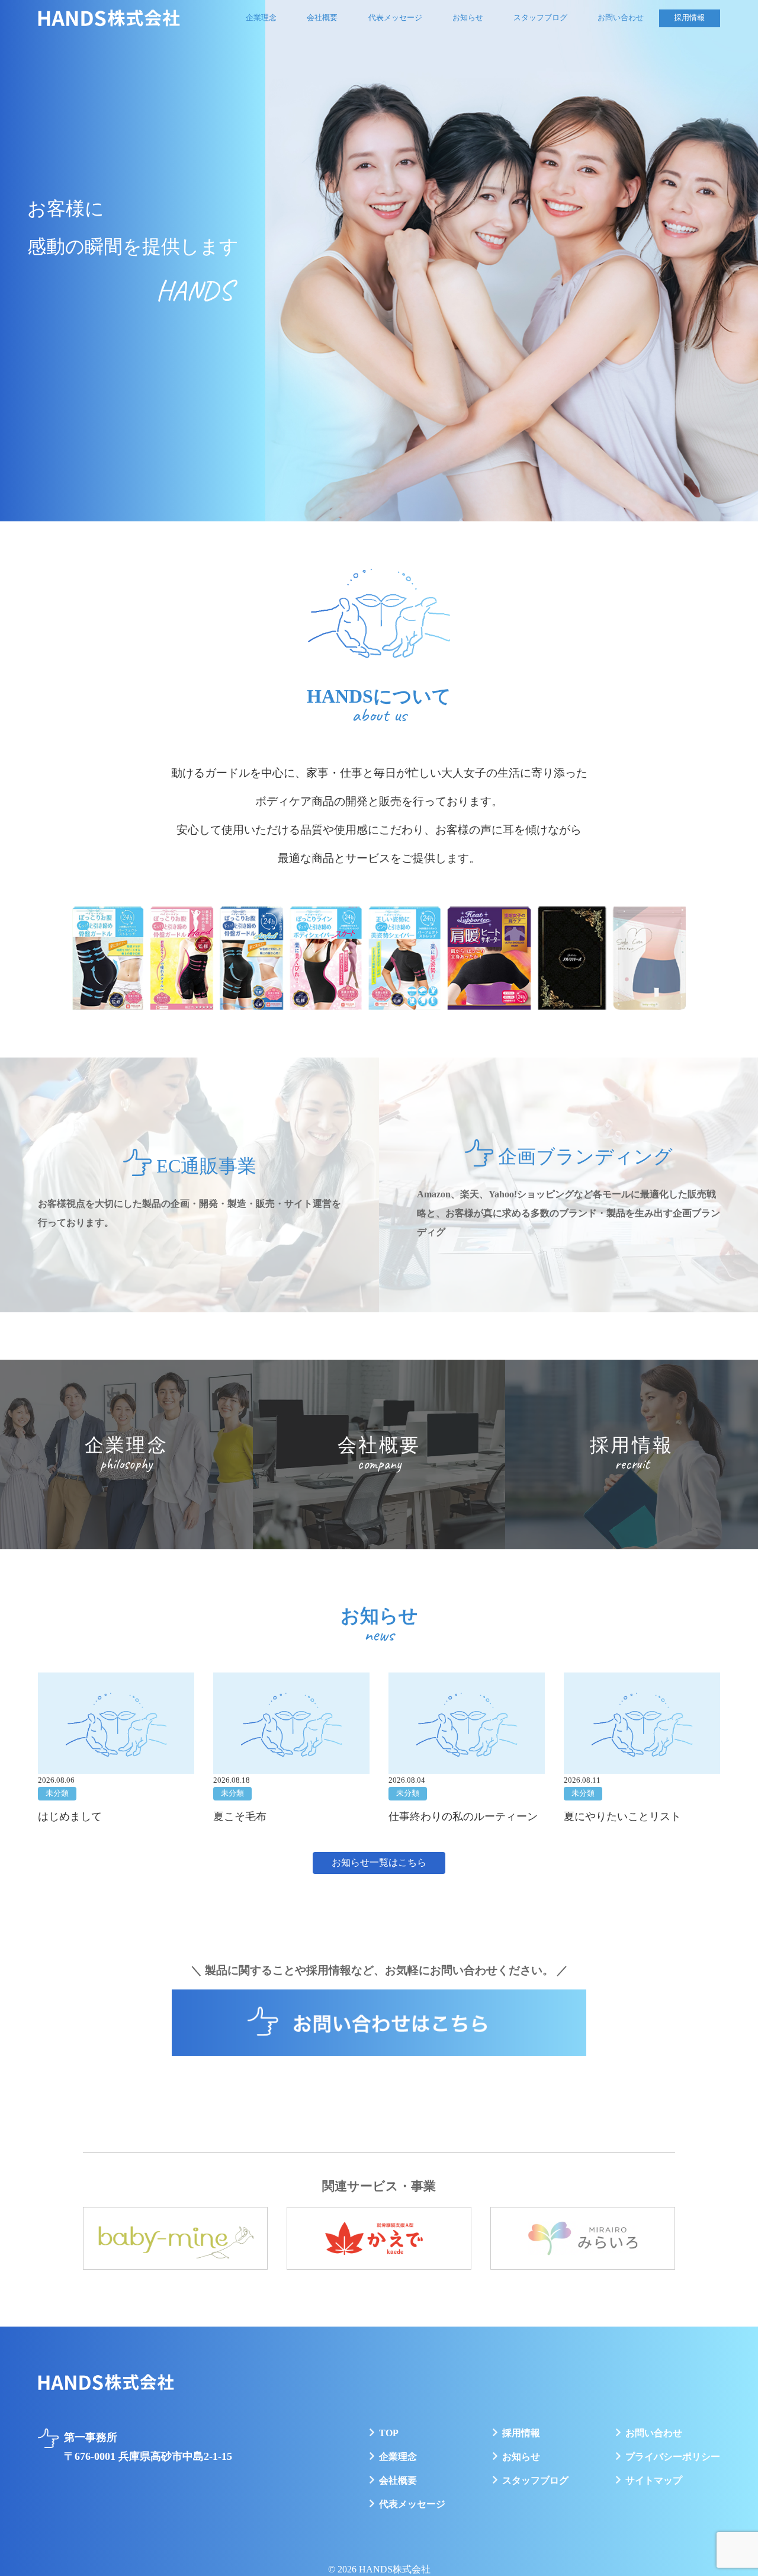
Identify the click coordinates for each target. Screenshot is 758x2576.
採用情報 (689, 18)
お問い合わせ (621, 18)
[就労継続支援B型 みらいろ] (583, 2239)
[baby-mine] (175, 2239)
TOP (389, 2433)
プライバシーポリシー (673, 2457)
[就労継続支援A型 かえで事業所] (379, 2239)
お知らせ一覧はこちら (379, 1862)
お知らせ (468, 18)
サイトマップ (654, 2480)
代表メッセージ (395, 18)
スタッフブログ (540, 18)
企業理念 (261, 18)
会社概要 (322, 18)
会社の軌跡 (326, 45)
